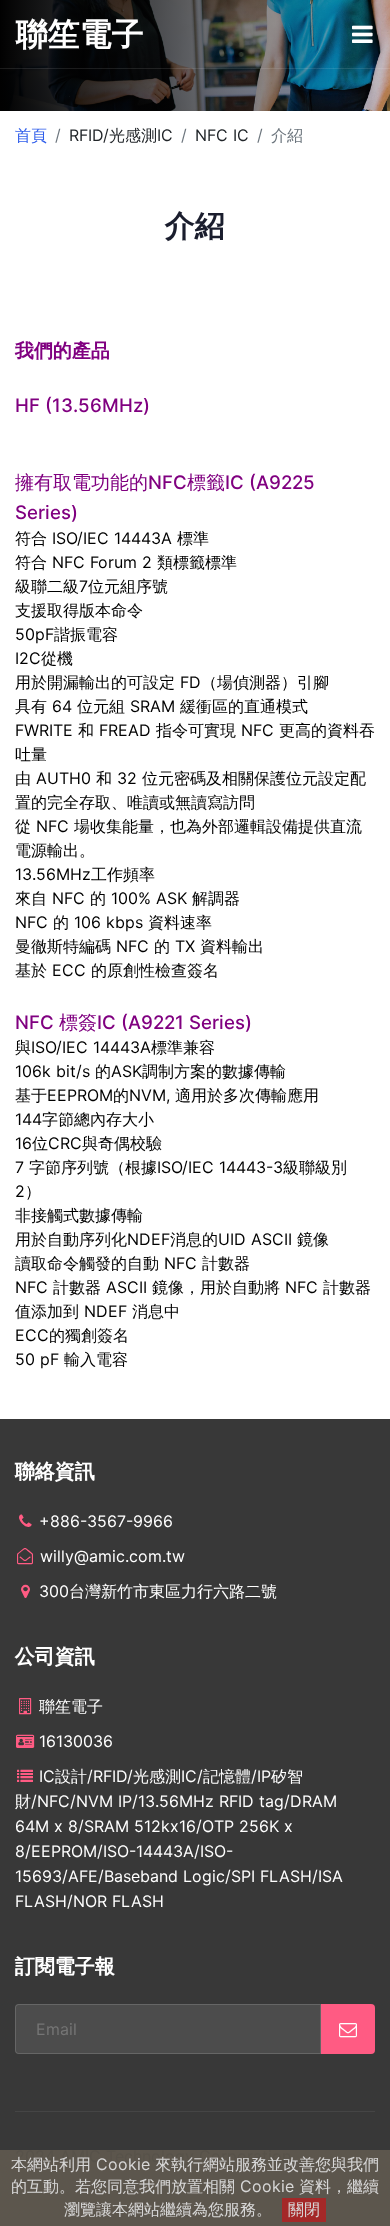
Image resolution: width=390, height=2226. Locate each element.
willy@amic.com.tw (110, 1556)
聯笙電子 (80, 33)
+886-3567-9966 (106, 1521)
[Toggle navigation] (362, 34)
